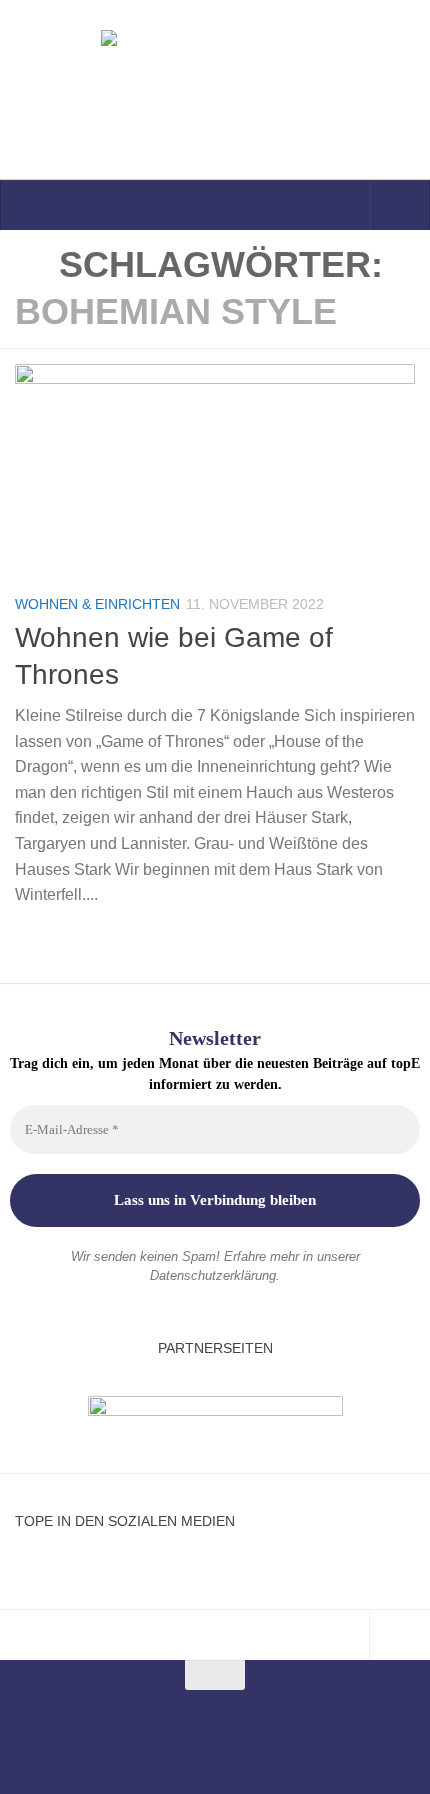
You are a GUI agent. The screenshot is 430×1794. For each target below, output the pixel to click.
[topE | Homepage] (215, 90)
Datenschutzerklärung (213, 1275)
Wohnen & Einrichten (97, 604)
